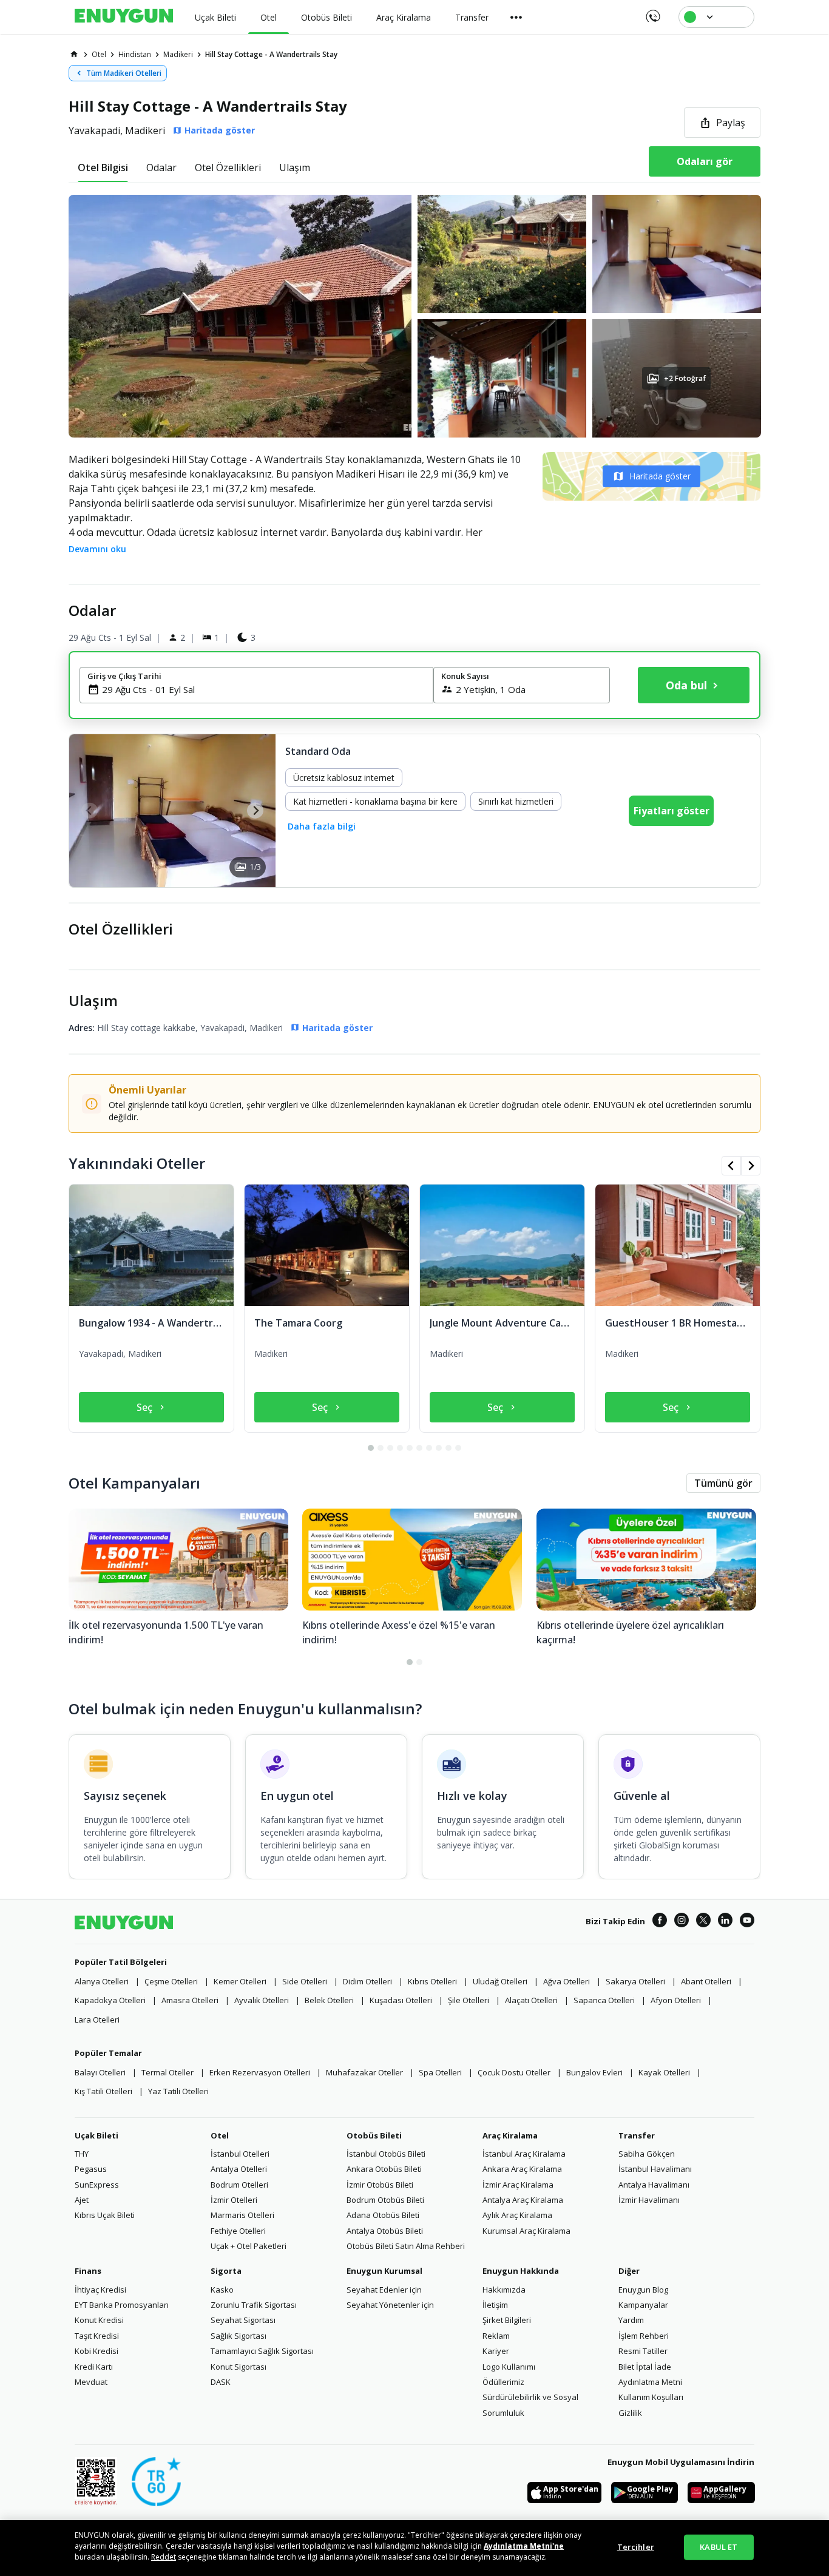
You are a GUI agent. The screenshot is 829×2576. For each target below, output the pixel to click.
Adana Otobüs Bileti (383, 2215)
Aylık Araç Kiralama (517, 2215)
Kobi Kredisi (96, 2351)
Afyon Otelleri (676, 2000)
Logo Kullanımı (509, 2367)
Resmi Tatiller (643, 2351)
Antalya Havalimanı (654, 2185)
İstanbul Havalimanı (655, 2169)
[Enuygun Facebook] (660, 1922)
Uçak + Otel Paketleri (249, 2246)
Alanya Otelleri (102, 1981)
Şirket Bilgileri (507, 2320)
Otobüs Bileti (374, 2135)
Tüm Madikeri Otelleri (124, 73)
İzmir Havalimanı (649, 2200)
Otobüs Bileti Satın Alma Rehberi (406, 2246)
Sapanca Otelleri (604, 2000)
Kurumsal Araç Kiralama (526, 2231)
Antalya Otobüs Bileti (385, 2231)
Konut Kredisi (99, 2320)
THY (82, 2154)
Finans (88, 2271)
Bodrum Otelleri (239, 2185)
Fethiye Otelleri (238, 2231)
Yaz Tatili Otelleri (178, 2091)
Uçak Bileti (96, 2135)
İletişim (495, 2305)
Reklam (496, 2336)
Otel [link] (99, 54)
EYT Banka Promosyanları (122, 2305)
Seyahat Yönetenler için (390, 2305)
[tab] (103, 167)
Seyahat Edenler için (384, 2290)
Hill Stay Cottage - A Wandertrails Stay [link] (271, 54)
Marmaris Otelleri (242, 2215)
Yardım (631, 2320)
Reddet (164, 2557)
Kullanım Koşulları (651, 2397)
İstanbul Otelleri (240, 2154)
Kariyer (496, 2351)
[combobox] (264, 689)
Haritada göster (660, 476)
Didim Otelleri (367, 1981)
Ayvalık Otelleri (262, 2000)
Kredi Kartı (94, 2367)
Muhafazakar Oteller (364, 2072)
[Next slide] (255, 810)
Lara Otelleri (97, 2020)
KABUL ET (719, 2547)
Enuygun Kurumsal (384, 2271)
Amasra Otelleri (190, 2000)
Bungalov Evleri (594, 2072)
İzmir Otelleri (234, 2200)
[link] (74, 54)
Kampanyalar (643, 2305)
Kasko (222, 2290)
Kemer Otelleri (240, 1981)
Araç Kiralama (510, 2135)
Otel (220, 2135)
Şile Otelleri (469, 2000)
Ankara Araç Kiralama (522, 2169)
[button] (414, 316)
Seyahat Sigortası (243, 2320)
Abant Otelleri (706, 1981)
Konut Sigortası (239, 2367)
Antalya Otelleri (239, 2169)
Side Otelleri (305, 1981)
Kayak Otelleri (664, 2072)
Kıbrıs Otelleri (432, 1981)
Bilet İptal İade (645, 2367)
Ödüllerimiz (503, 2382)
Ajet (82, 2200)
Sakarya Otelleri (635, 1981)
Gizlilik (630, 2413)
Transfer (637, 2135)
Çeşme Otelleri (171, 1981)
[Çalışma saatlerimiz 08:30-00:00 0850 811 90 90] (652, 12)
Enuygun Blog (643, 2290)
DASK (221, 2382)
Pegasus (91, 2169)
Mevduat (91, 2382)
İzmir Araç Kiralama (518, 2185)
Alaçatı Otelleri (531, 2000)
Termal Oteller (167, 2072)
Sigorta (226, 2271)
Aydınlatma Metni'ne (524, 2546)
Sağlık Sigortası (239, 2336)
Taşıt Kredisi (97, 2336)
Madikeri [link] (178, 54)
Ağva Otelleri (567, 1981)
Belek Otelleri (329, 2000)
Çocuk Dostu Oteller (514, 2072)
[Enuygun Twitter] (703, 1922)
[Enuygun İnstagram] (682, 1922)
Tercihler (636, 2547)
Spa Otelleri (440, 2072)
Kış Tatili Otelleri (103, 2091)
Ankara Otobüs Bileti (384, 2169)
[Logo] (124, 17)
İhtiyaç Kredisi (100, 2290)
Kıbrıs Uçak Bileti (105, 2215)
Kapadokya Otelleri (110, 2000)
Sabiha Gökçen (647, 2154)
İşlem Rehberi (644, 2336)
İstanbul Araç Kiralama (524, 2154)
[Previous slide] (90, 810)
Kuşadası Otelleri (401, 2000)
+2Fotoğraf (685, 378)
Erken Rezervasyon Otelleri (260, 2072)
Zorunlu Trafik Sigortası (254, 2305)
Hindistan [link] (135, 54)
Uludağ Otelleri (500, 1981)
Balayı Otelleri (100, 2072)
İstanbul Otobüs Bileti (386, 2154)
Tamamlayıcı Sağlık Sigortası (262, 2351)
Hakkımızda (504, 2290)
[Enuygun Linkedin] (725, 1922)
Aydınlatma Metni (650, 2382)
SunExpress (97, 2185)
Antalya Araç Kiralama (523, 2200)
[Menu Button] (516, 17)
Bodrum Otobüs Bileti (385, 2200)
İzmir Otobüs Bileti (380, 2185)
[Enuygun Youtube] (747, 1922)
